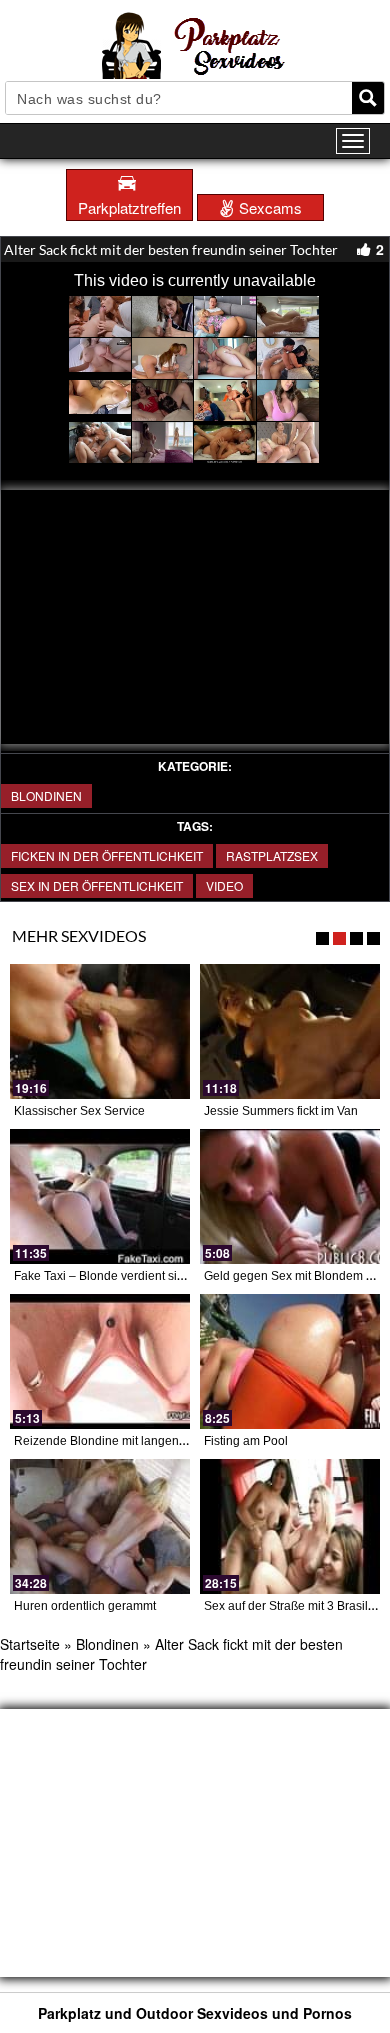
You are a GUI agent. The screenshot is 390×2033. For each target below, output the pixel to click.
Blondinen (46, 795)
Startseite (30, 1644)
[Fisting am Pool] (290, 1361)
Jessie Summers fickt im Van (281, 1111)
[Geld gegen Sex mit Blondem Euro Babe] (290, 1196)
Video (224, 885)
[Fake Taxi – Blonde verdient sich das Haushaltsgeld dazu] (100, 1196)
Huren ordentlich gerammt (85, 1606)
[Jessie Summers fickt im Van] (290, 1031)
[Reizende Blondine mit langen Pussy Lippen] (100, 1361)
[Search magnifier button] (368, 98)
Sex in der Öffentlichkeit (97, 885)
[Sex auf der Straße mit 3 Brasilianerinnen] (290, 1526)
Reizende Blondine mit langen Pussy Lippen (135, 1441)
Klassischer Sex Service (79, 1111)
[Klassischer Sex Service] (100, 1031)
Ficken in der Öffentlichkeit (107, 855)
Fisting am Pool (246, 1441)
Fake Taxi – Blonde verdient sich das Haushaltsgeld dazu (169, 1276)
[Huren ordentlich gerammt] (100, 1526)
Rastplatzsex (272, 855)
